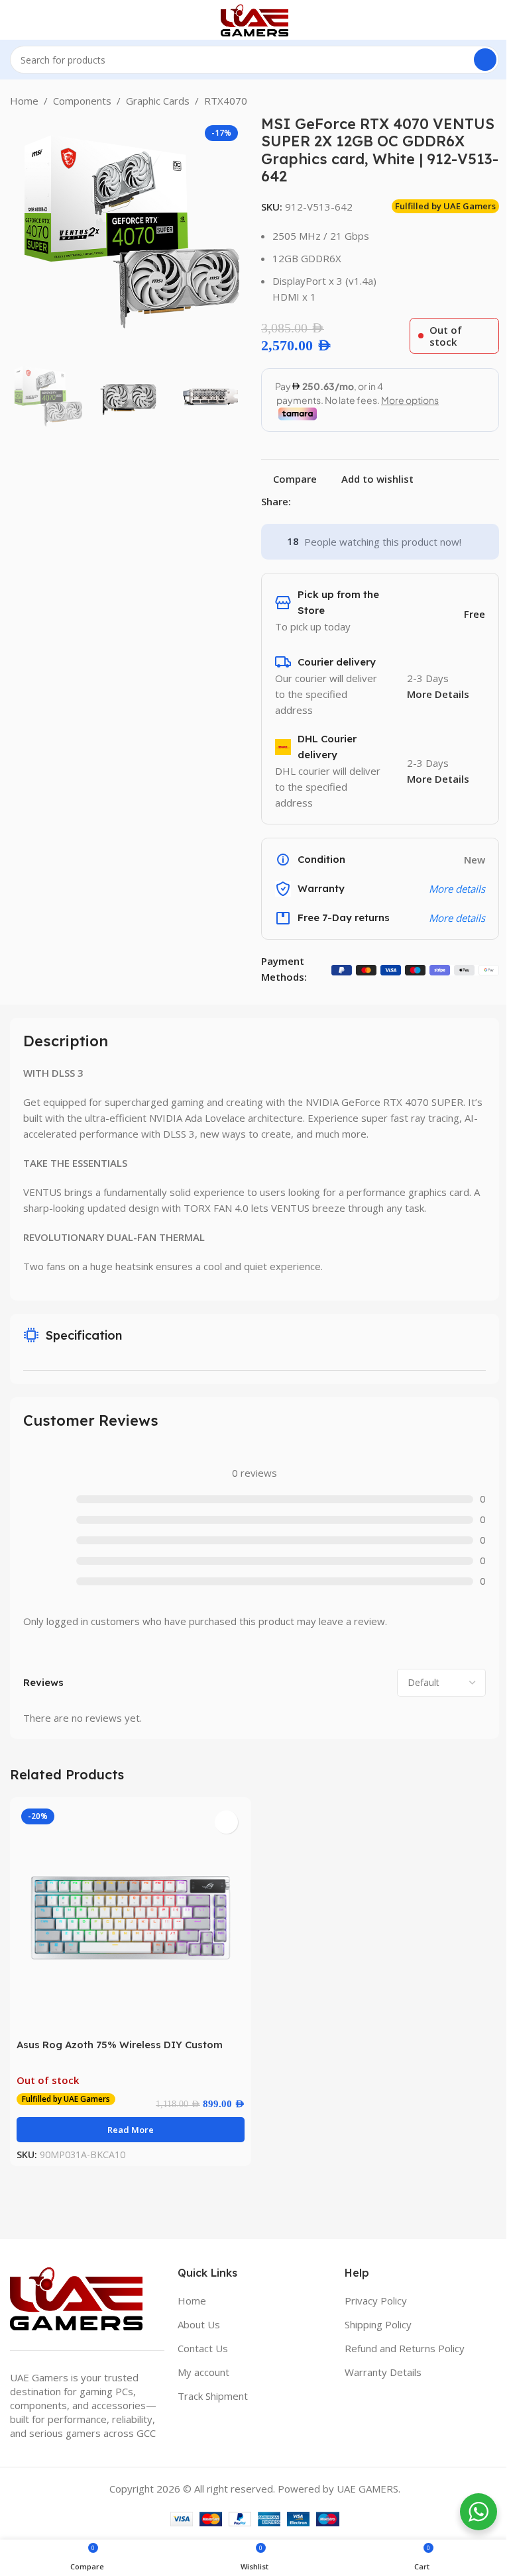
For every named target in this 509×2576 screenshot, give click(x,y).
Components (82, 101)
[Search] (485, 60)
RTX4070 (226, 101)
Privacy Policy (376, 2301)
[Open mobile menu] (15, 20)
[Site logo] (254, 19)
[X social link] (315, 502)
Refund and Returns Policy (405, 2348)
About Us (199, 2324)
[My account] (494, 20)
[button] (23, 234)
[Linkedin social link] (347, 502)
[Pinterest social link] (331, 502)
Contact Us (203, 2348)
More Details (438, 694)
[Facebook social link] (299, 502)
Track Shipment (213, 2396)
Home (24, 101)
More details (457, 918)
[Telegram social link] (363, 502)
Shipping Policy (378, 2324)
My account (203, 2372)
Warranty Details (383, 2372)
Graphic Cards (158, 101)
